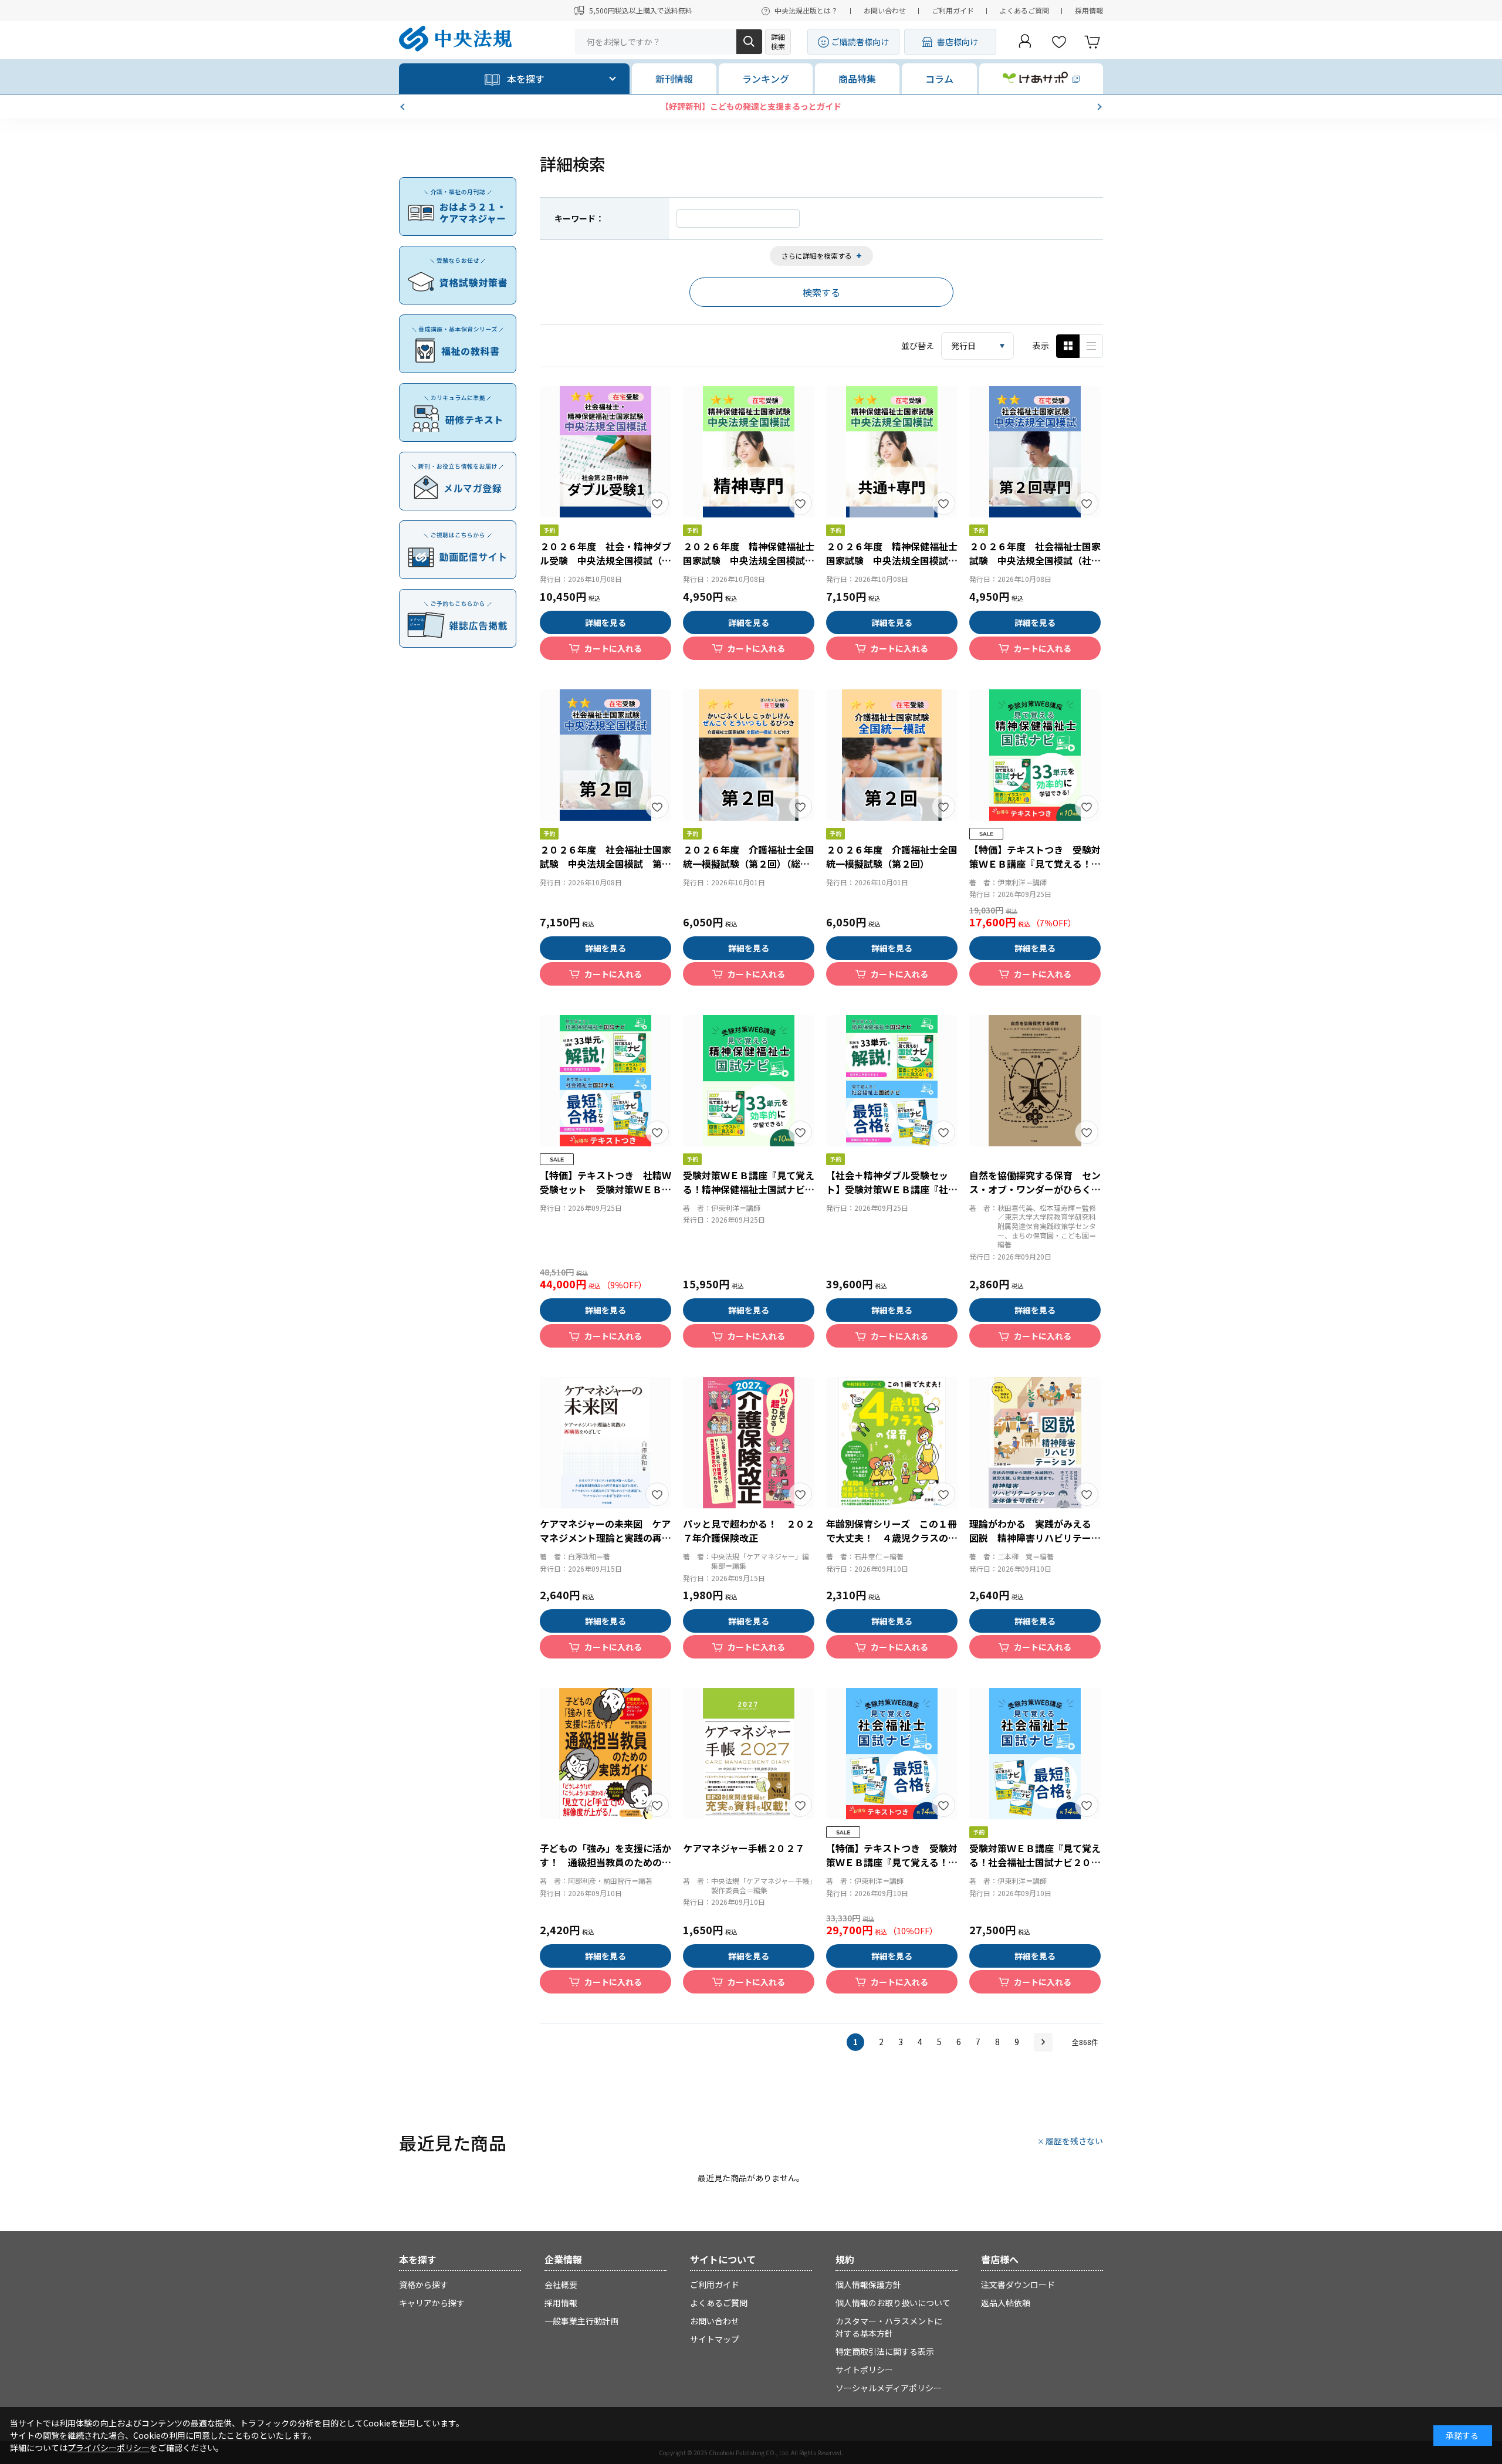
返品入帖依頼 (1006, 2303)
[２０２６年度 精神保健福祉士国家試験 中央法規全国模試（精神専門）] (749, 452)
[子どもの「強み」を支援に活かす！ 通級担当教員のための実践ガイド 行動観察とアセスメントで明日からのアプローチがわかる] (605, 1754)
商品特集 (857, 79)
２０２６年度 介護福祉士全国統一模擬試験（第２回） (892, 857)
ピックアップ (1091, 346)
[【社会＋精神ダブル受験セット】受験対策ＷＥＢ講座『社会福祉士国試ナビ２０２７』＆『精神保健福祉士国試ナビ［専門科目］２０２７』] (892, 1081)
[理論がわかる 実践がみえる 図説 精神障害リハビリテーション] (1035, 1443)
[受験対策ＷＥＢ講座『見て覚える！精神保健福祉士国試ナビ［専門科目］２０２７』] (749, 1081)
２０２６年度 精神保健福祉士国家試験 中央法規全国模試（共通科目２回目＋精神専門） (892, 560)
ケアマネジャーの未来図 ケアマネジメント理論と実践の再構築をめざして (605, 1538)
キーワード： (579, 218)
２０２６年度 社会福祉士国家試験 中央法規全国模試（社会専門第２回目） (1035, 560)
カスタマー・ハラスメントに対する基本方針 (889, 2327)
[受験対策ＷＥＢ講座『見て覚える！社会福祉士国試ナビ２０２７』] (1035, 1754)
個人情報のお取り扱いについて (893, 2303)
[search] (749, 42)
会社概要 (561, 2284)
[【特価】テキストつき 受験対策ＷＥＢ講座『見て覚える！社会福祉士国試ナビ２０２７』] (892, 1754)
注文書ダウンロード (1018, 2284)
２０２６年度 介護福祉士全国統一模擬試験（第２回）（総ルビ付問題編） (749, 864)
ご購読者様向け (860, 42)
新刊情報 (674, 79)
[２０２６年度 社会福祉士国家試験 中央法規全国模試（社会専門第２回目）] (1035, 452)
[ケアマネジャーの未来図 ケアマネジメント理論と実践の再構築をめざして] (605, 1443)
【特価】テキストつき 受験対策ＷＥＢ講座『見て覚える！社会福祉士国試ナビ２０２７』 (892, 1862)
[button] (404, 107)
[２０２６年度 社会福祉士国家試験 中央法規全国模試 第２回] (605, 755)
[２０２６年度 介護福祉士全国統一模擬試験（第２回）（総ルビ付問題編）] (749, 755)
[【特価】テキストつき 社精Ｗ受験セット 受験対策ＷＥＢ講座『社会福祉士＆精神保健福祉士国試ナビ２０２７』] (605, 1081)
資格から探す (424, 2284)
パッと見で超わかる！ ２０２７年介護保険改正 (749, 1531)
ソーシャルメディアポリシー (889, 2388)
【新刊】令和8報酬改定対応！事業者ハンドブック (751, 106)
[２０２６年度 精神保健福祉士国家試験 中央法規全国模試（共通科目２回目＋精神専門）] (892, 452)
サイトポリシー (864, 2370)
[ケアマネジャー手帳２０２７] (749, 1754)
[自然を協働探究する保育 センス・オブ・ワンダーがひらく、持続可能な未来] (1035, 1081)
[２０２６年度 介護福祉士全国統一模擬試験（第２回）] (892, 755)
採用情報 (1089, 10)
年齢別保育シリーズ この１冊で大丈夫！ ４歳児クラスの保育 (892, 1538)
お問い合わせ (885, 10)
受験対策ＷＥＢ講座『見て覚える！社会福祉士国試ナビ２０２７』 (1035, 1862)
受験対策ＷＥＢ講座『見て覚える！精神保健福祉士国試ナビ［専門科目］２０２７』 (749, 1189)
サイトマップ (715, 2339)
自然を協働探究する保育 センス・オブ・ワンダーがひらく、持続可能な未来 (1035, 1189)
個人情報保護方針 (868, 2284)
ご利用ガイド (953, 10)
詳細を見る (605, 622)
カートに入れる (613, 648)
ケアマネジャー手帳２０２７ (744, 1848)
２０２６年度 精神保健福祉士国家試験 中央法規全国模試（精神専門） (749, 560)
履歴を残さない (1074, 2141)
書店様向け (958, 42)
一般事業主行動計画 (581, 2321)
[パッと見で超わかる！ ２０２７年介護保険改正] (749, 1443)
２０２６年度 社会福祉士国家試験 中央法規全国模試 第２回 (605, 864)
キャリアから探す (432, 2303)
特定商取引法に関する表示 (885, 2351)
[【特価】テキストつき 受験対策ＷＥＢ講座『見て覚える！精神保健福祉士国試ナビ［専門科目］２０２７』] (1035, 755)
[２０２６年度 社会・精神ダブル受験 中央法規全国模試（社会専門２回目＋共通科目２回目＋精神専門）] (605, 452)
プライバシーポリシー (109, 2448)
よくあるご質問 (1024, 10)
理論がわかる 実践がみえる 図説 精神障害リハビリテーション (1035, 1538)
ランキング (766, 79)
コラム (939, 79)
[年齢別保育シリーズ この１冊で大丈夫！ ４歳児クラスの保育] (892, 1443)
